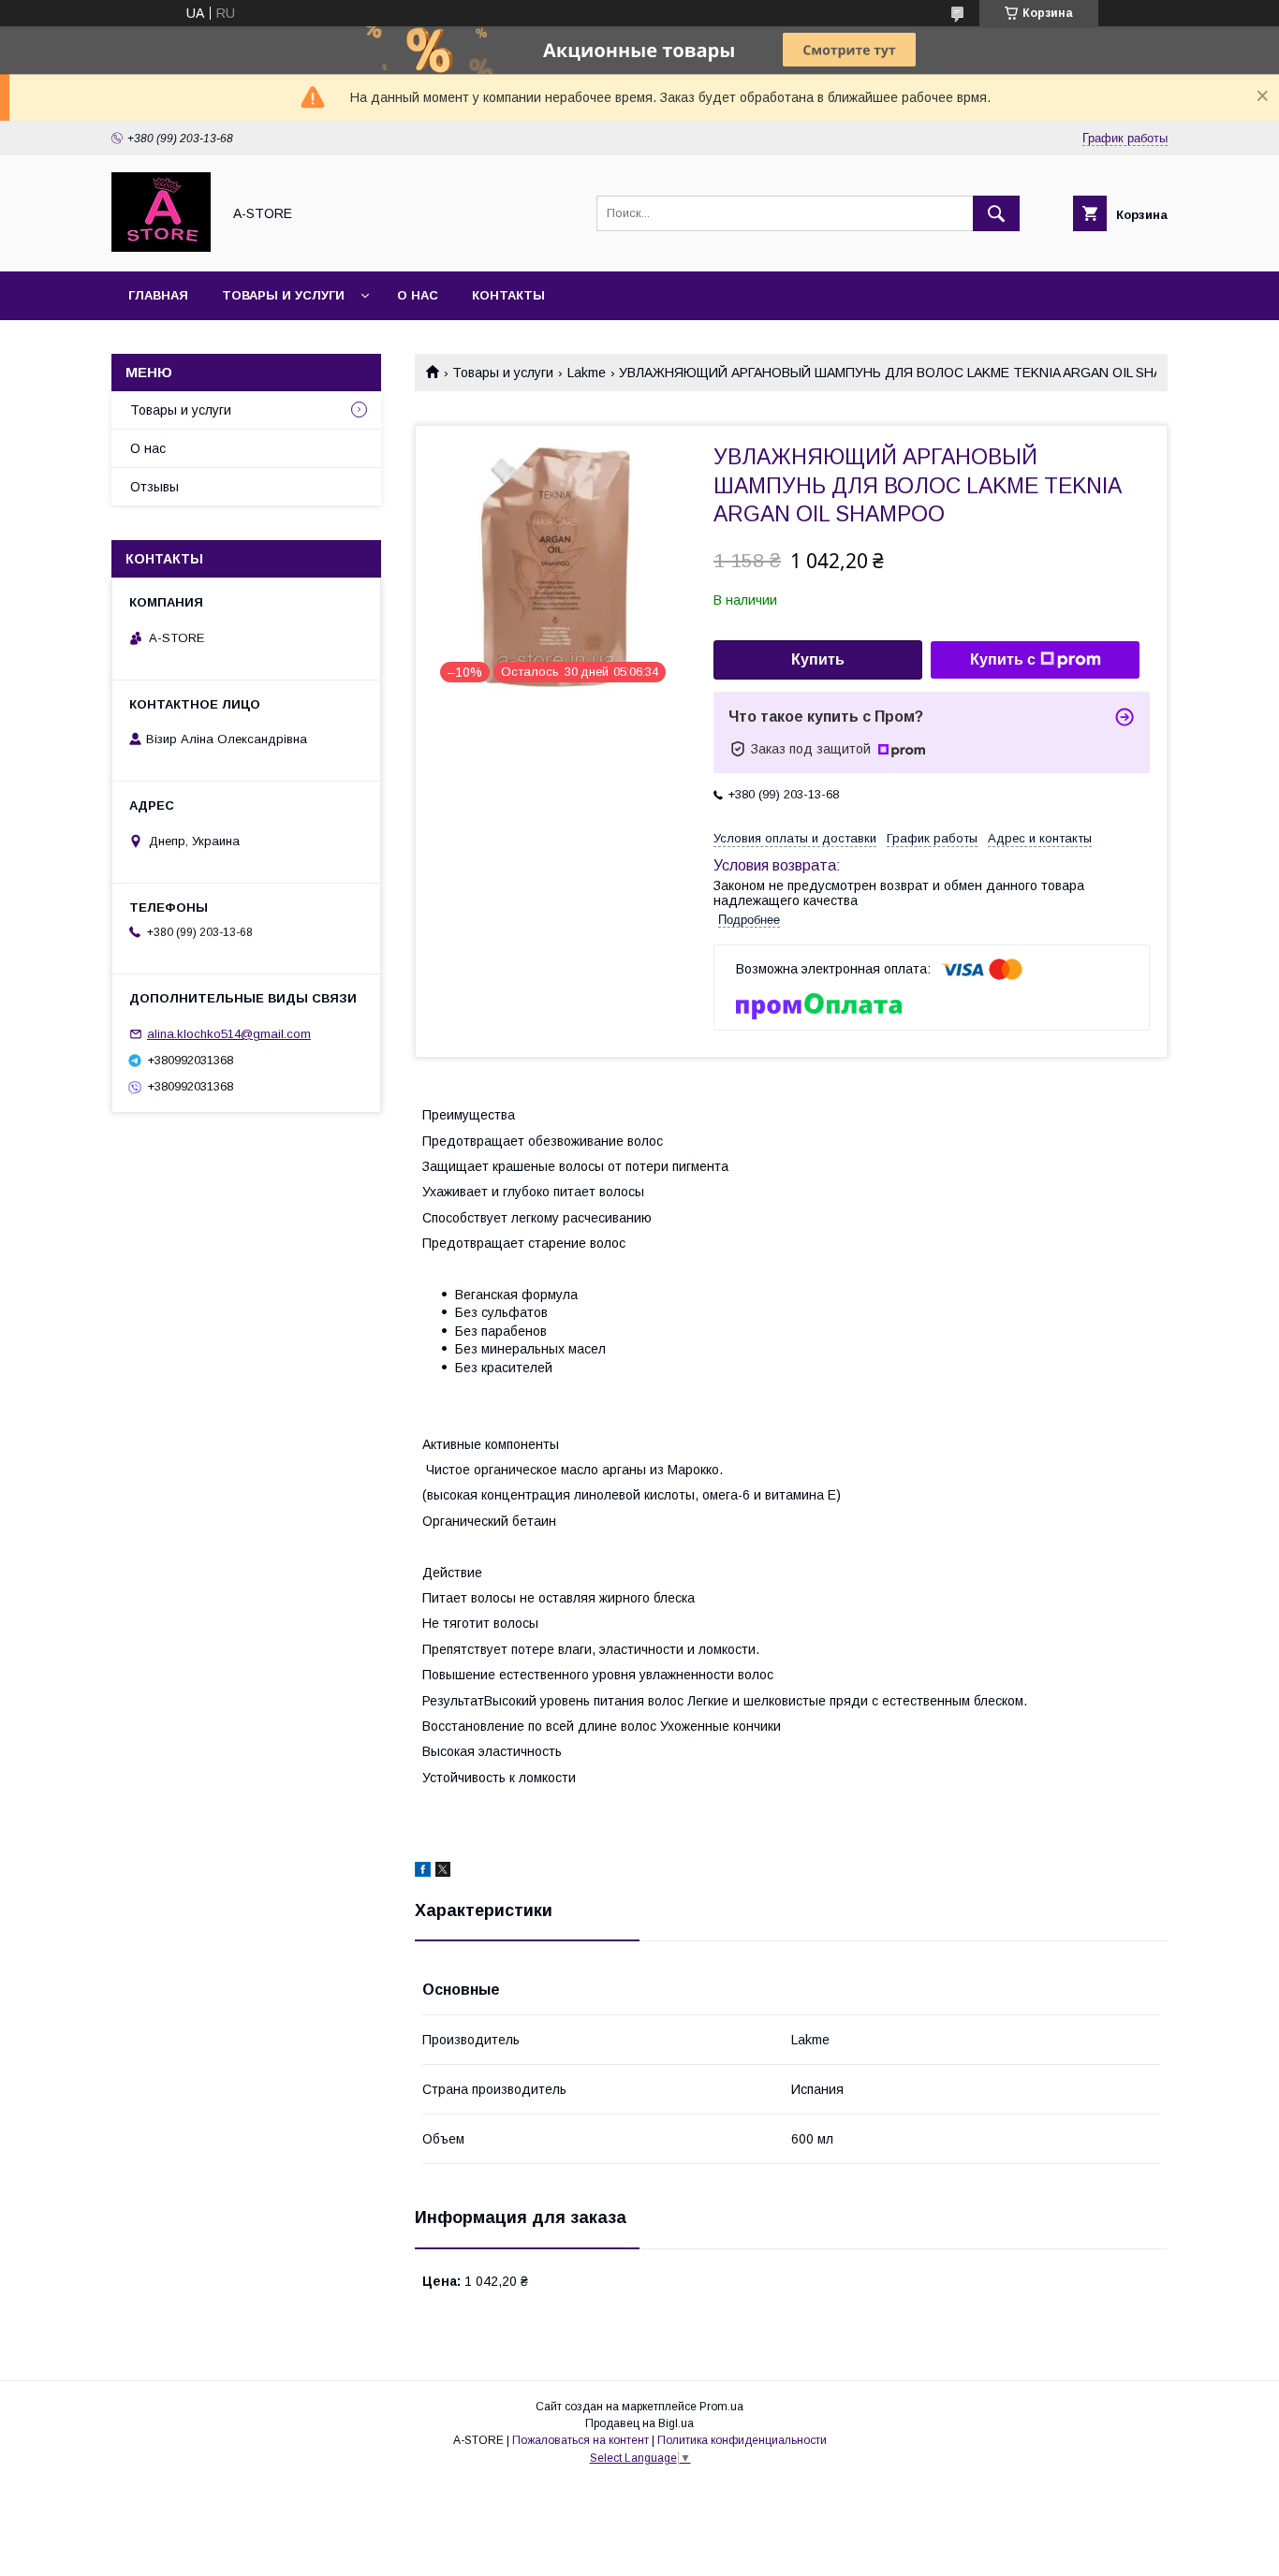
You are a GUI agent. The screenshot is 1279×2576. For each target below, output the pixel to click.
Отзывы (154, 487)
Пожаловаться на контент (581, 2440)
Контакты (508, 295)
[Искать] (996, 213)
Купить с (1003, 659)
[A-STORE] (161, 247)
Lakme (587, 373)
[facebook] (423, 1872)
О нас (418, 295)
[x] (443, 1872)
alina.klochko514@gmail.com (229, 1034)
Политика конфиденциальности (742, 2440)
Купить (818, 659)
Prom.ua (721, 2407)
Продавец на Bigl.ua (639, 2423)
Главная (158, 295)
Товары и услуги (283, 295)
